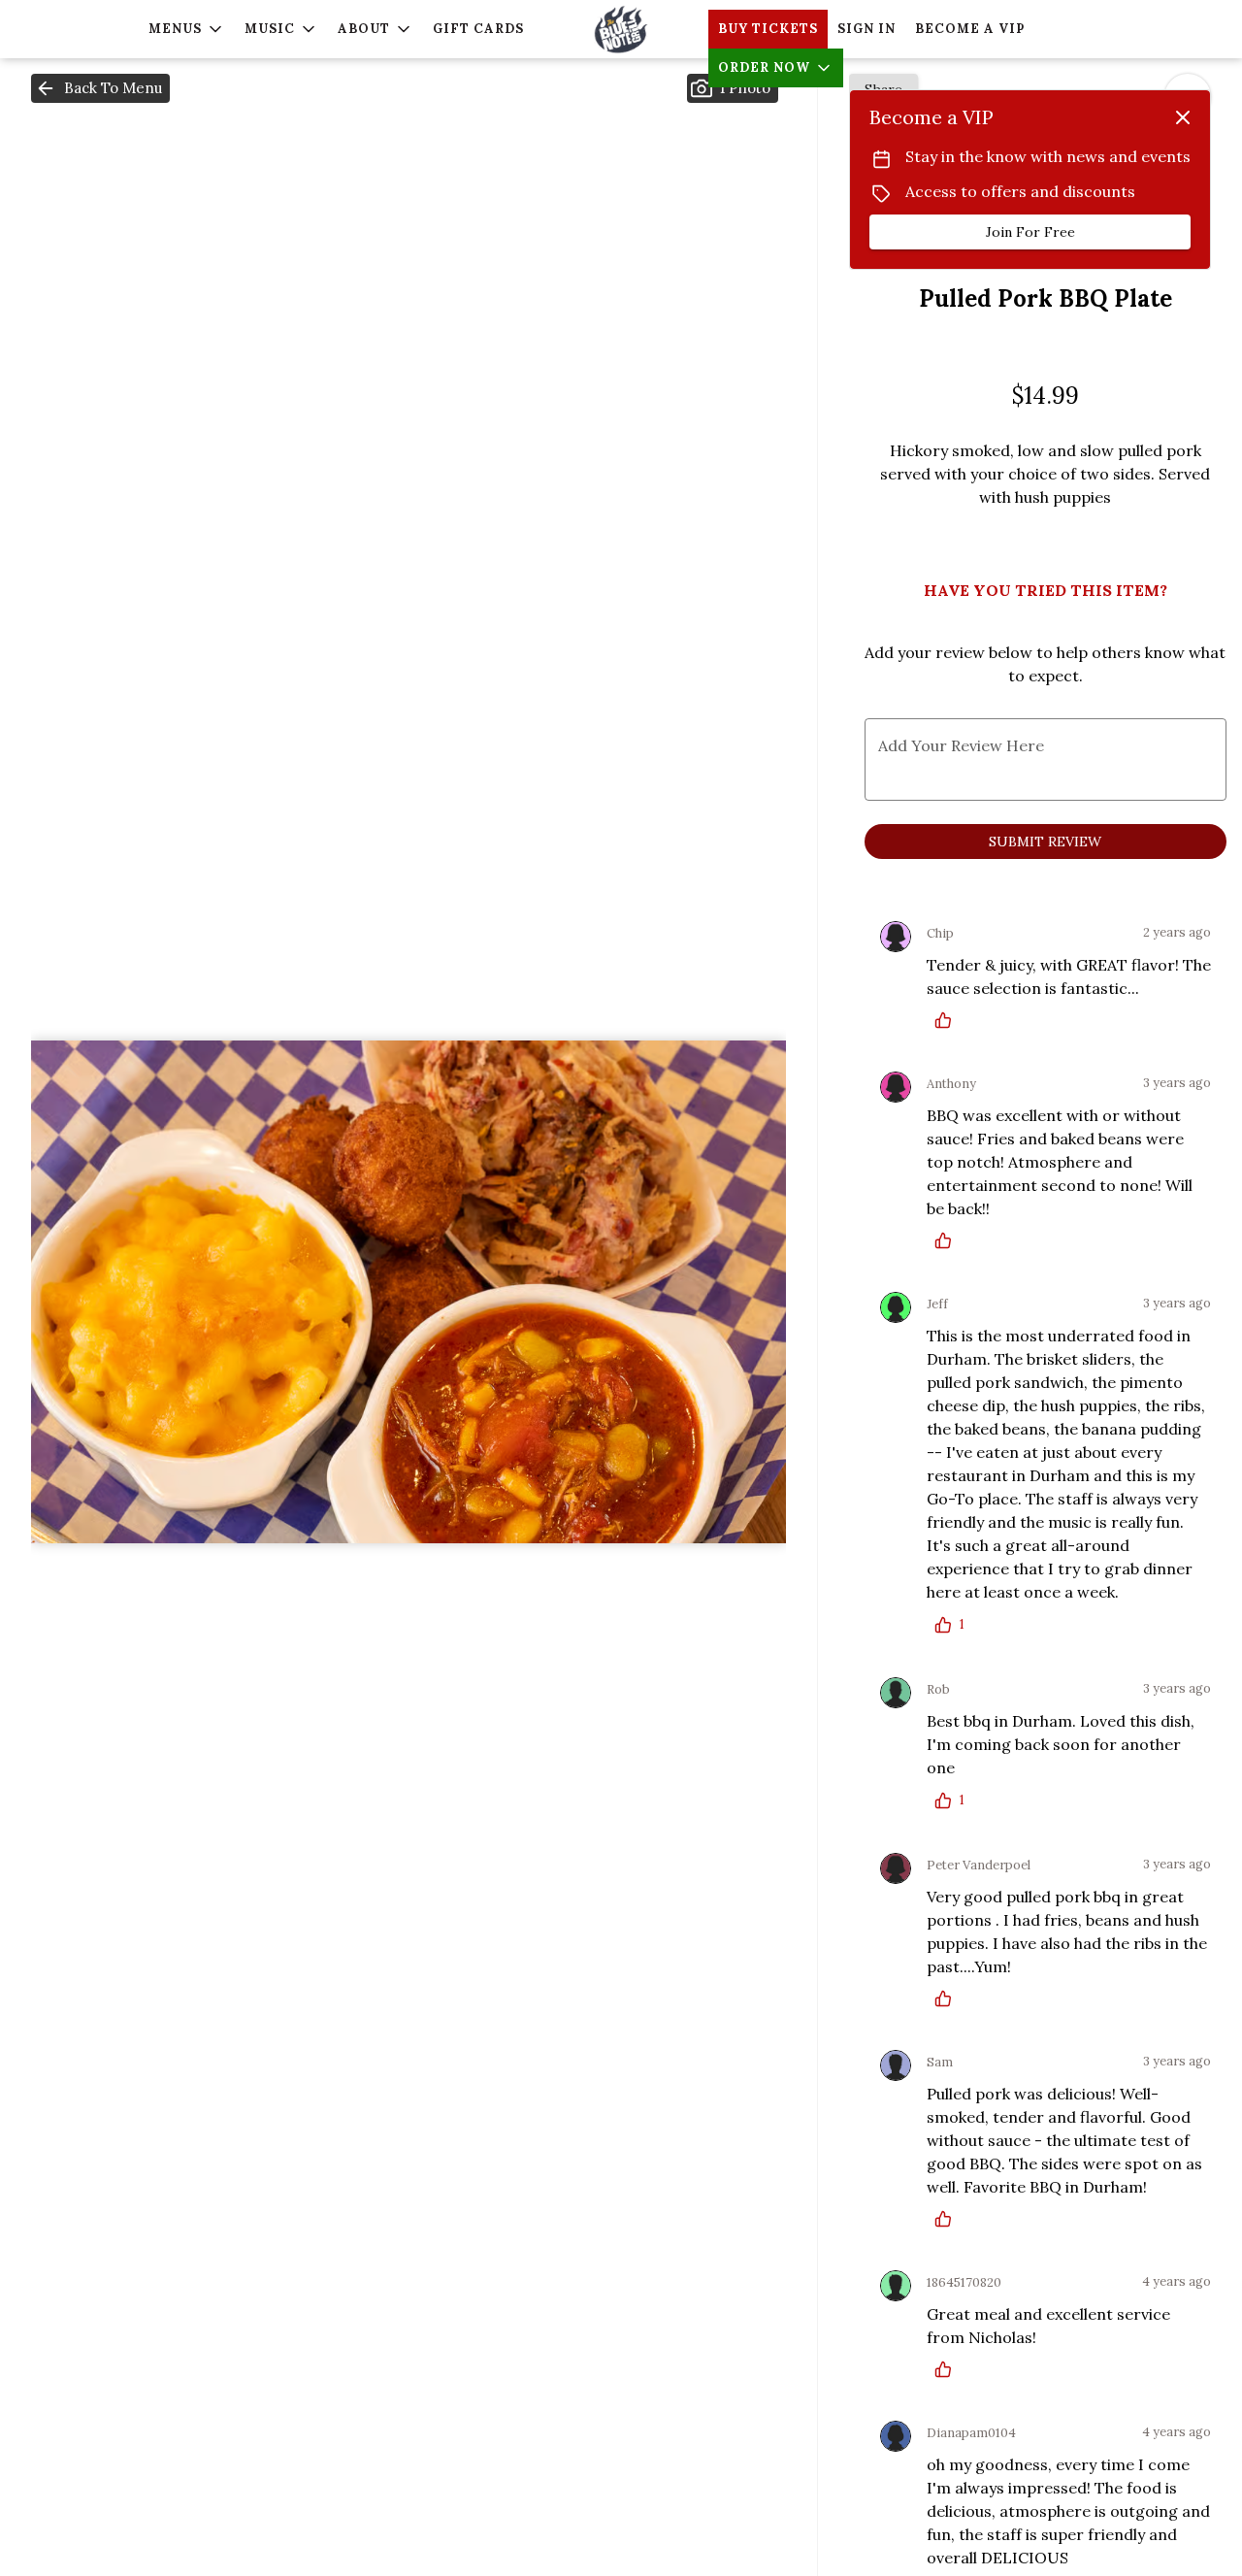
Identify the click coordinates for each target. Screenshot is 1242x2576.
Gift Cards (478, 29)
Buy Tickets (768, 29)
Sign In (866, 29)
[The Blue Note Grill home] (621, 29)
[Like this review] (948, 1020)
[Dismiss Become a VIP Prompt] (1183, 117)
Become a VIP (970, 29)
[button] (187, 29)
